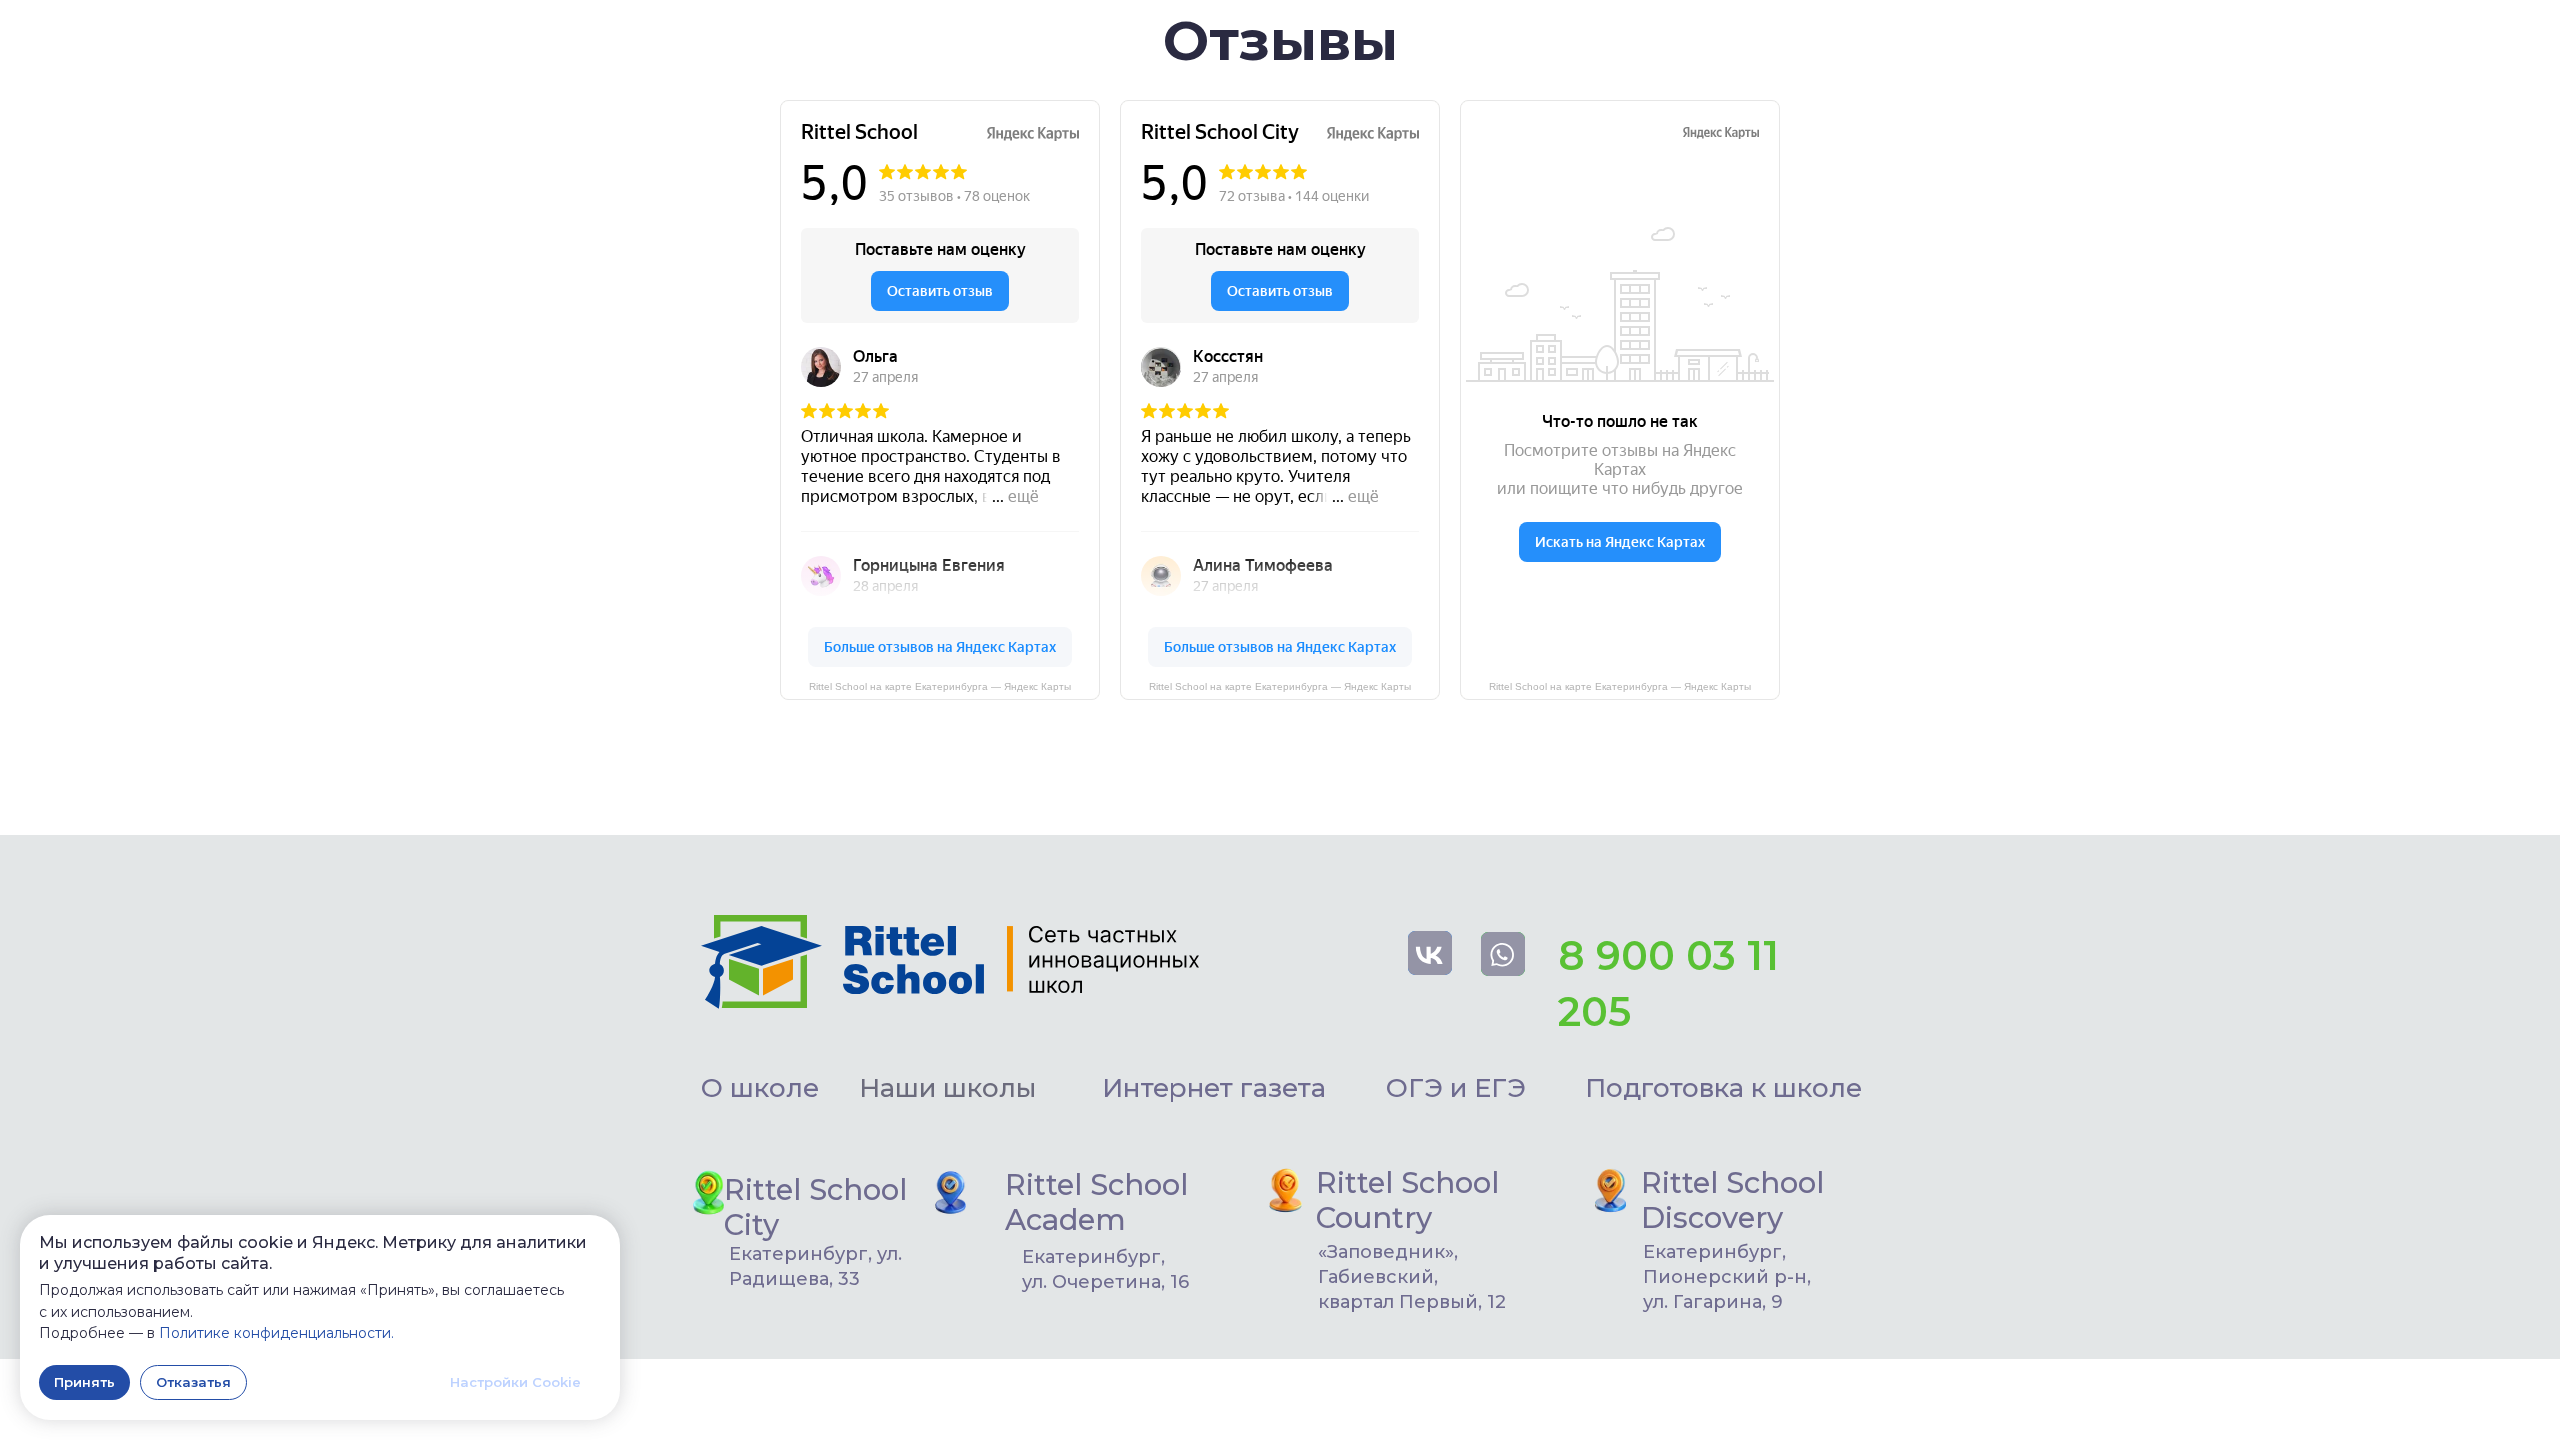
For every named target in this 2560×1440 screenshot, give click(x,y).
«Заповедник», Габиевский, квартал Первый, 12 (1412, 1277)
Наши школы (947, 1088)
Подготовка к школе (1723, 1088)
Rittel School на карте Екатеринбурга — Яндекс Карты (1280, 686)
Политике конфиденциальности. (276, 1333)
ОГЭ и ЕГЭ (1456, 1088)
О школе (760, 1088)
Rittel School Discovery (1732, 1200)
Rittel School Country (1407, 1200)
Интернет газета (1214, 1088)
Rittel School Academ (1096, 1202)
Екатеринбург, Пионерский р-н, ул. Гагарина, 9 (1727, 1277)
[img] (950, 1192)
